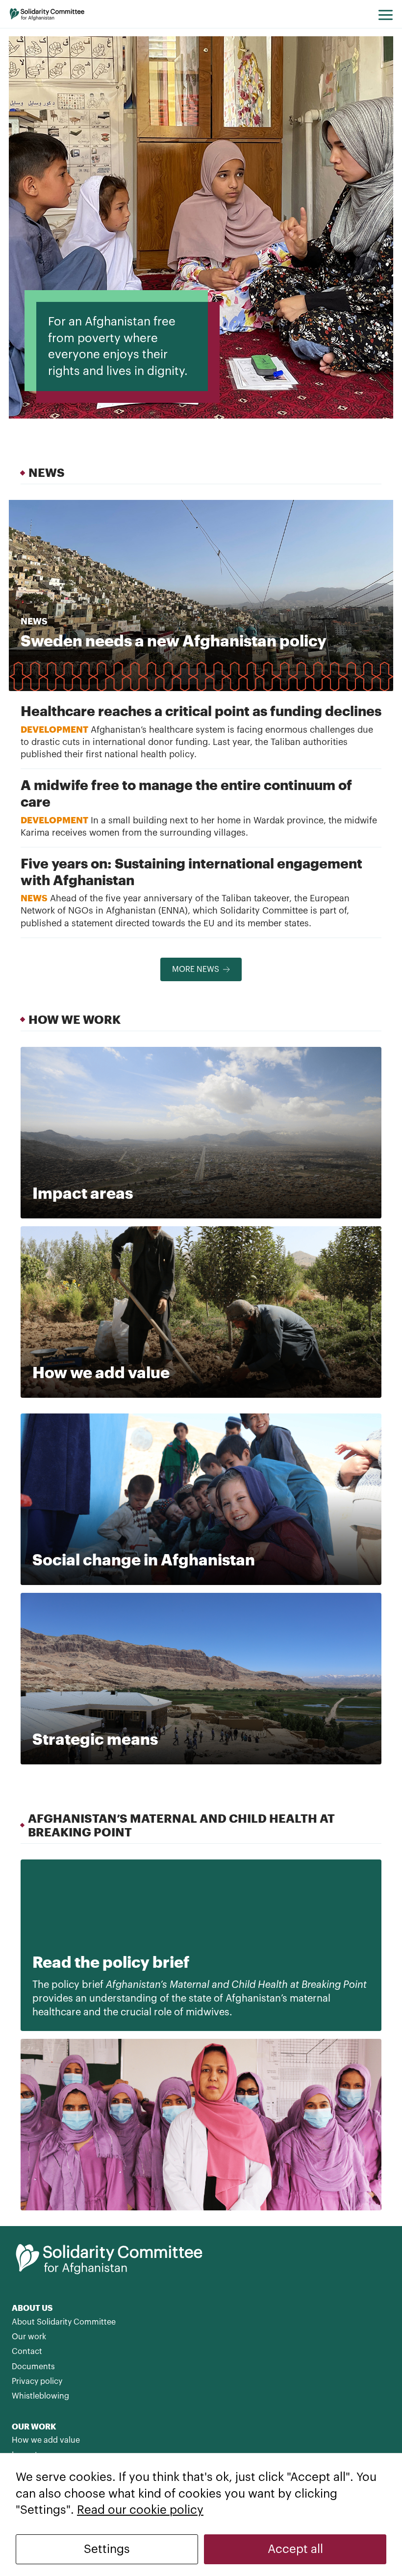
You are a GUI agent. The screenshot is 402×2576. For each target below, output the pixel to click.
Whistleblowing (40, 2396)
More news (196, 969)
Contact (27, 2352)
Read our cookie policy (140, 2510)
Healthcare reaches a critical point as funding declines (201, 711)
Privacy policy (37, 2381)
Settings (107, 2549)
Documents (33, 2367)
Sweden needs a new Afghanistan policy (174, 640)
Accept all (295, 2549)
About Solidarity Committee (64, 2322)
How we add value (46, 2440)
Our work (29, 2337)
